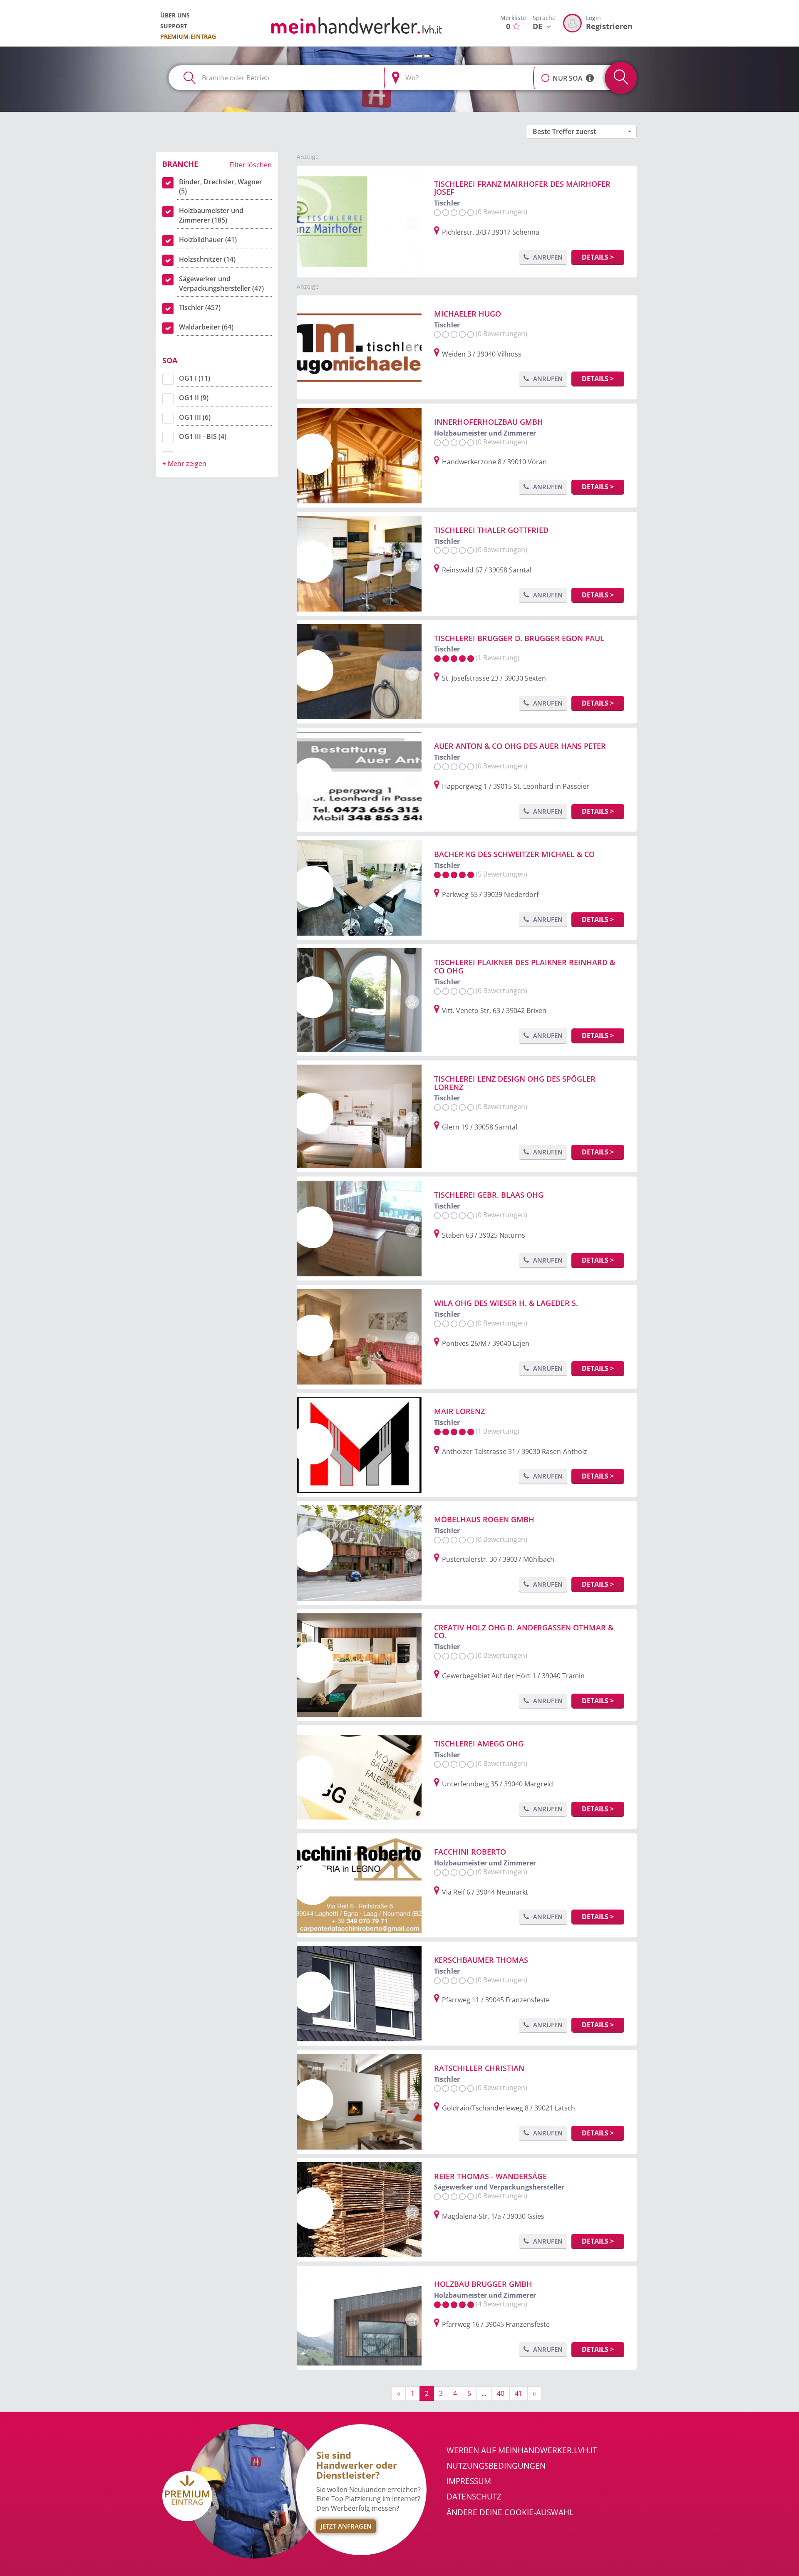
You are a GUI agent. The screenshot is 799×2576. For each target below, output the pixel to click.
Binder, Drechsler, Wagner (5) (221, 187)
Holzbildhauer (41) (208, 240)
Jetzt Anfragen (346, 2526)
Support (174, 26)
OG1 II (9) (194, 398)
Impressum (469, 2481)
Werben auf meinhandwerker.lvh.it (522, 2450)
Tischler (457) (200, 307)
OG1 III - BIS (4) (203, 436)
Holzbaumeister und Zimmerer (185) (211, 215)
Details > (598, 257)
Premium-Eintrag (188, 36)
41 (519, 2393)
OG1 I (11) (195, 378)
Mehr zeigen (186, 463)
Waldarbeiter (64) (206, 327)
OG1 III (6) (195, 417)
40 (501, 2393)
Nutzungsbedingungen (496, 2466)
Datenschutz (474, 2497)
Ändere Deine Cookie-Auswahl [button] (510, 2512)
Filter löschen (251, 165)
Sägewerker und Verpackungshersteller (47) (221, 284)
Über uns (175, 15)
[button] (545, 74)
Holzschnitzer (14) (207, 259)
